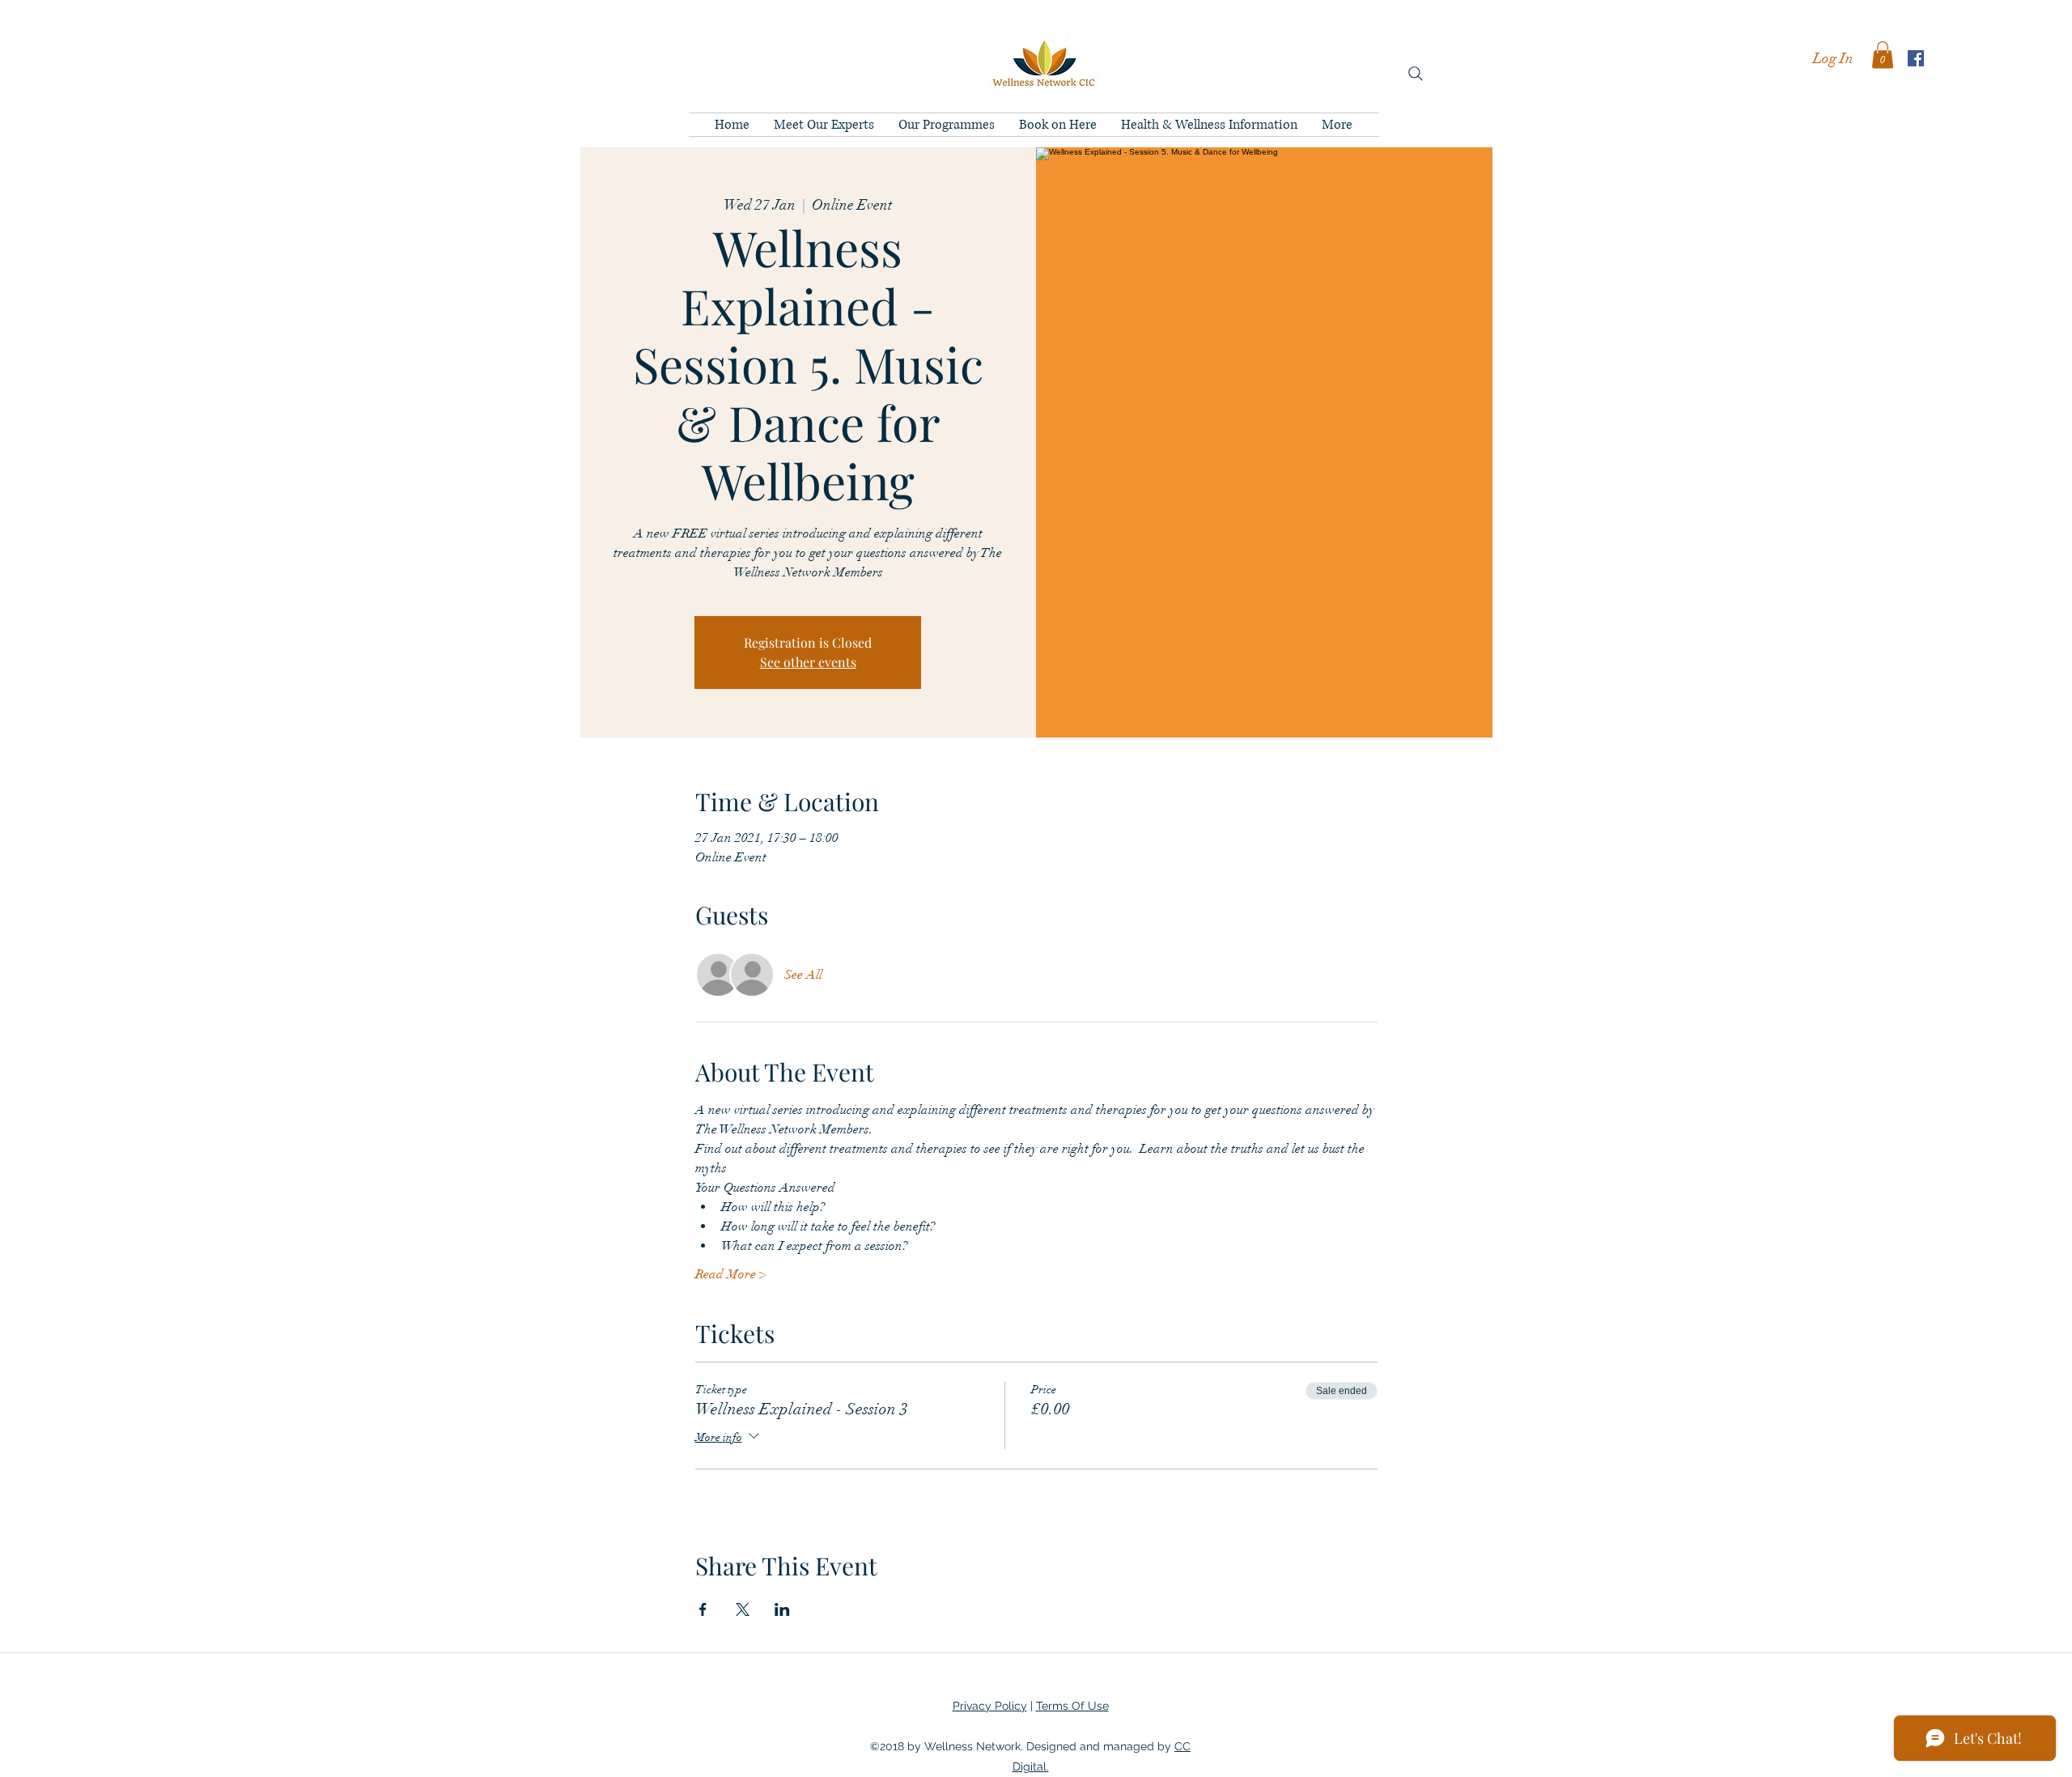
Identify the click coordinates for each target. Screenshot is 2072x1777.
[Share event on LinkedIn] (782, 1609)
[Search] (1416, 74)
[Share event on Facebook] (703, 1609)
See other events (808, 662)
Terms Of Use (1072, 1706)
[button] (1883, 55)
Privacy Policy (990, 1706)
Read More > (731, 1274)
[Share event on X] (743, 1609)
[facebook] (1916, 58)
